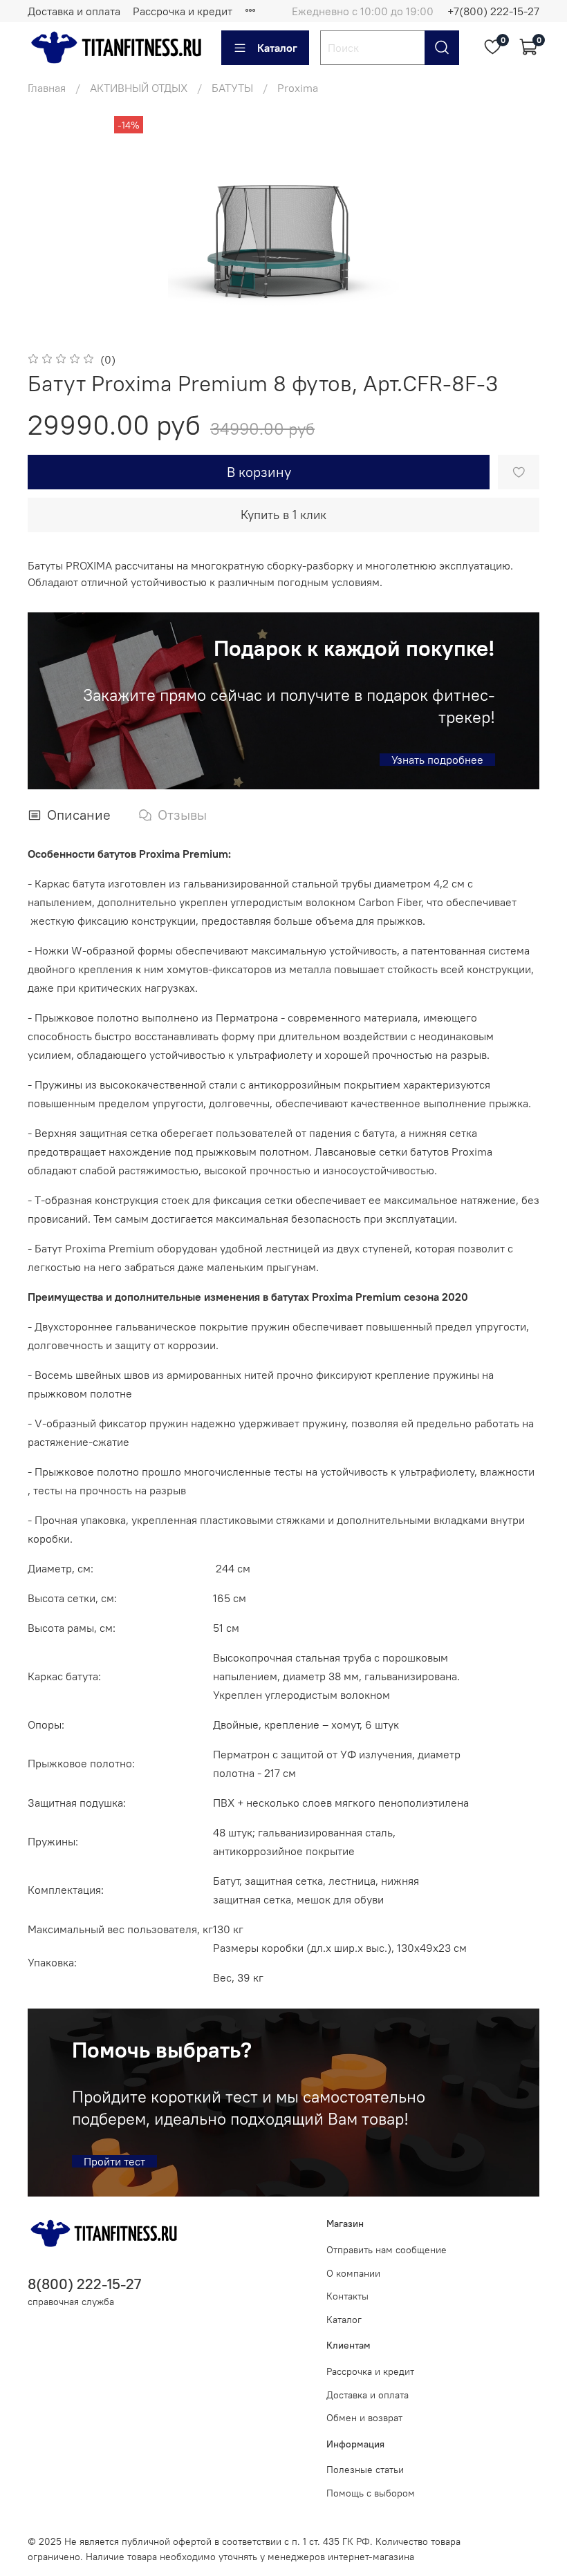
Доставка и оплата (74, 11)
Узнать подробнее (437, 760)
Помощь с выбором (371, 2493)
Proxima (298, 88)
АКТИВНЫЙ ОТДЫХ (139, 88)
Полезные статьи (365, 2470)
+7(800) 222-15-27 (493, 11)
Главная (47, 88)
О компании (353, 2273)
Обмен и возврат (364, 2418)
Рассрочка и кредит (183, 11)
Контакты (347, 2296)
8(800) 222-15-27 (84, 2284)
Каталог (277, 48)
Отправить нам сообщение (387, 2250)
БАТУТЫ (232, 88)
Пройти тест (114, 2161)
